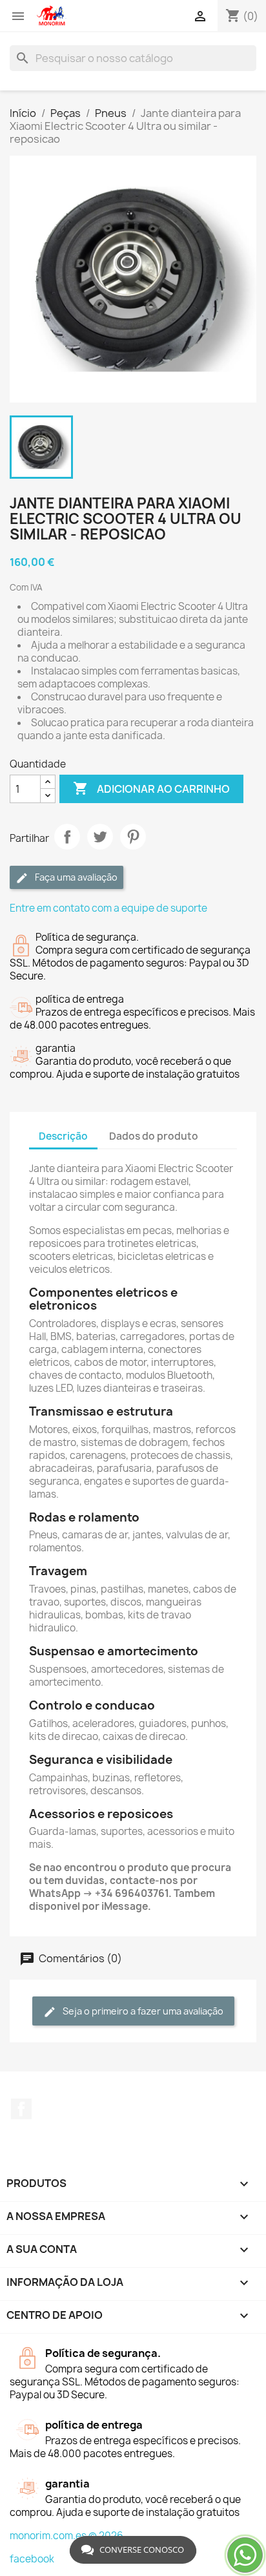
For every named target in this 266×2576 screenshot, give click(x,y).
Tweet (100, 837)
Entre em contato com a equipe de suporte (108, 908)
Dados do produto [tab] (154, 1136)
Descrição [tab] (63, 1136)
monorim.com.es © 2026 (66, 2536)
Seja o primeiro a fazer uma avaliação (142, 2011)
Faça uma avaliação (75, 877)
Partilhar (67, 837)
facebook (32, 2559)
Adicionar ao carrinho (151, 788)
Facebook (21, 2109)
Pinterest (133, 837)
